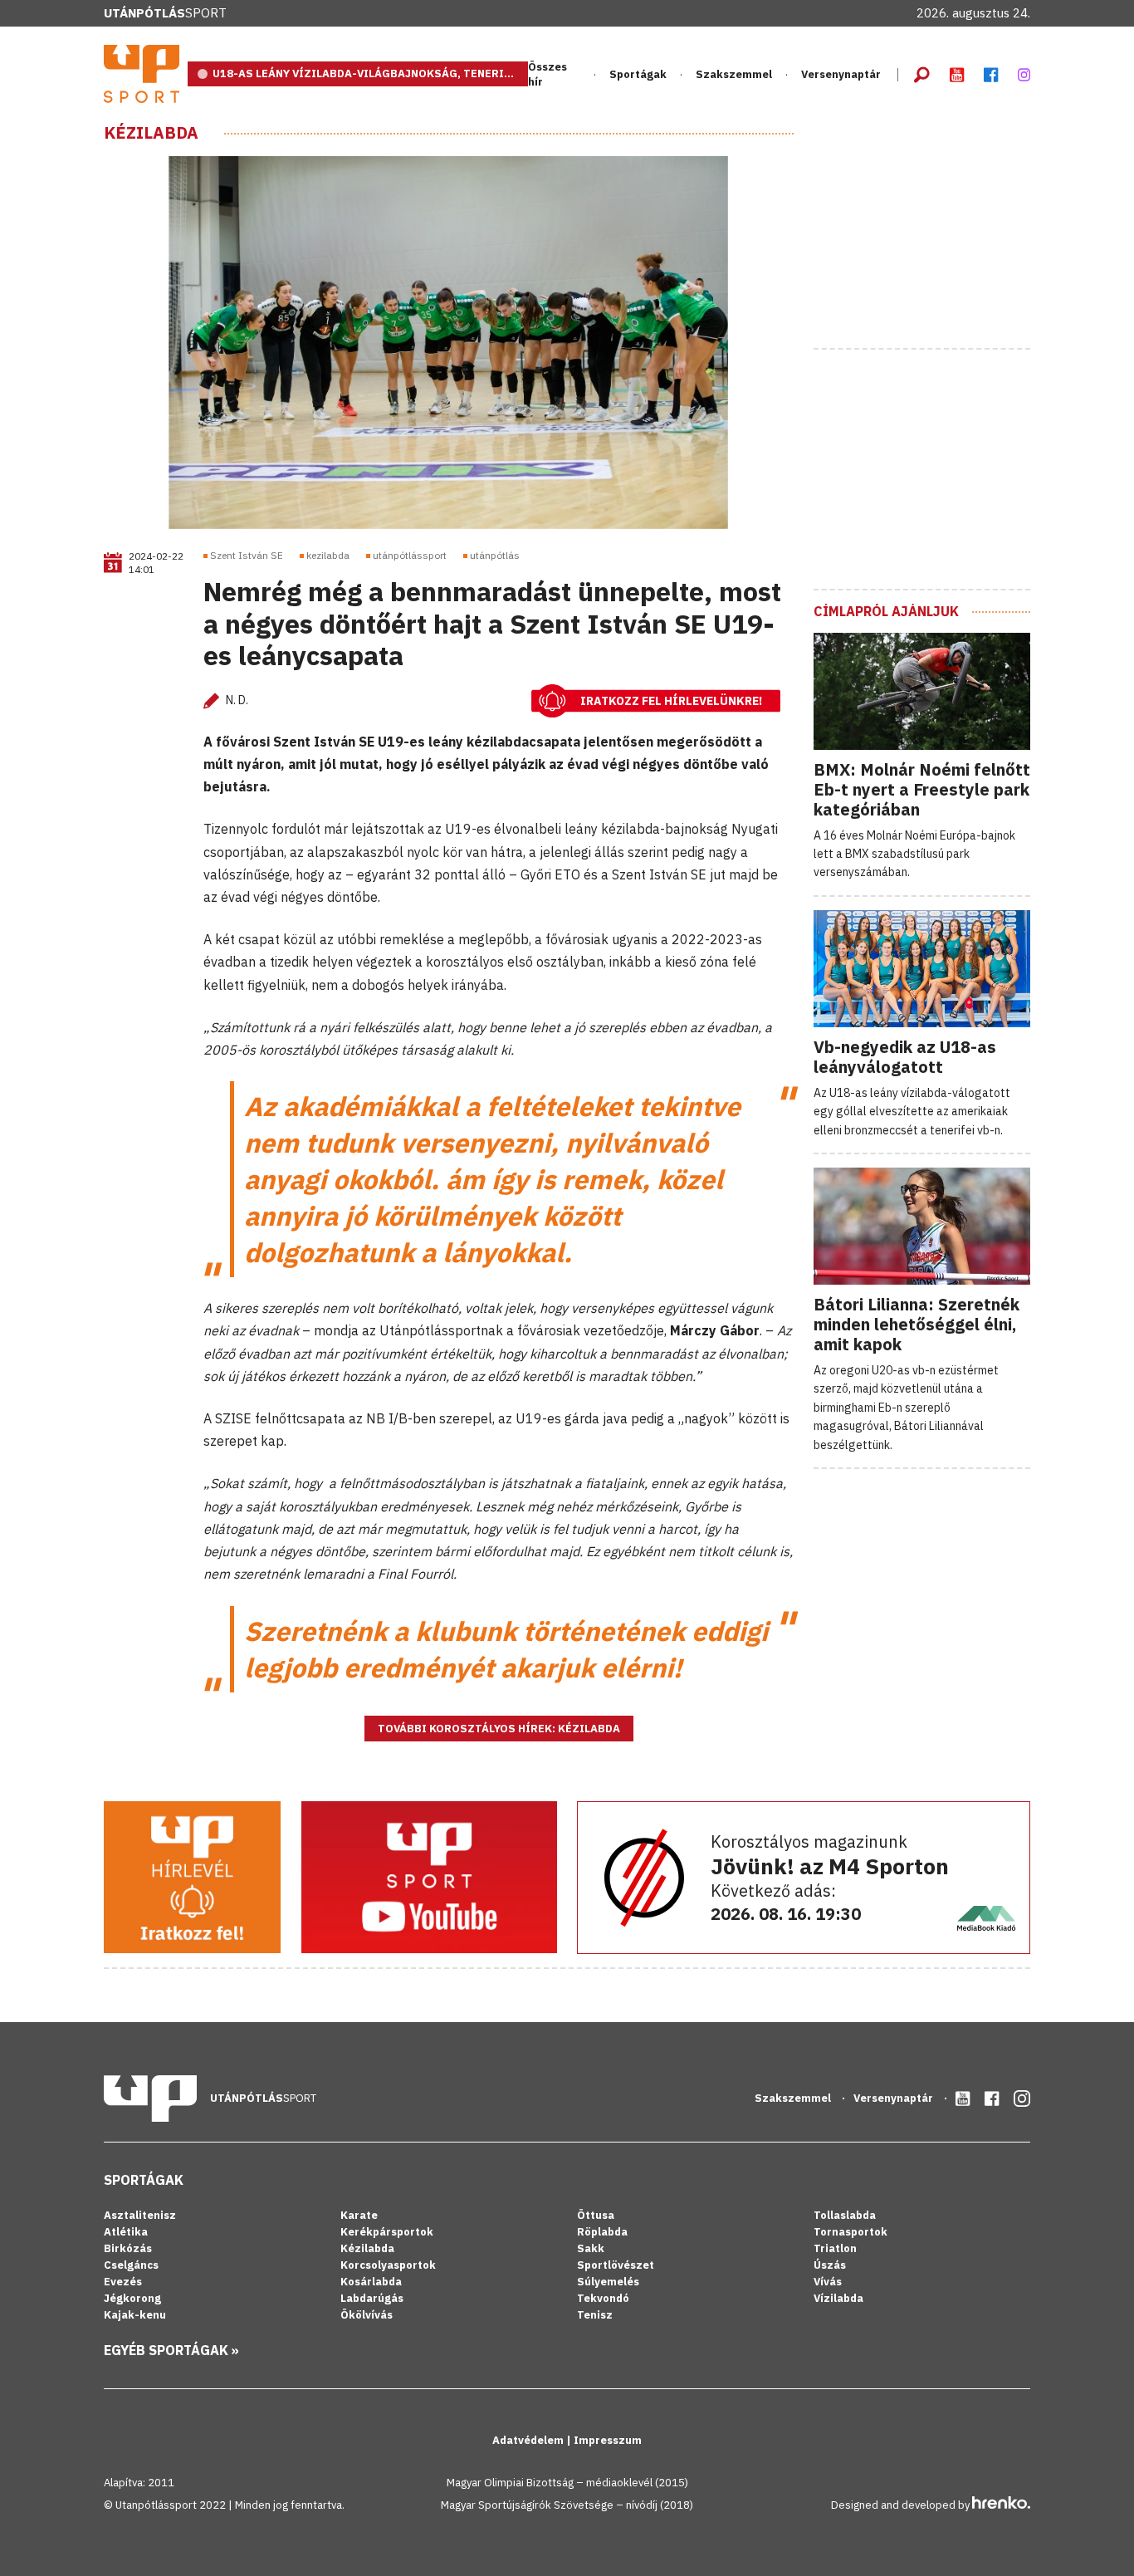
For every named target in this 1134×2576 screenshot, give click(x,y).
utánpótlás (495, 555)
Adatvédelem (529, 2440)
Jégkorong (132, 2298)
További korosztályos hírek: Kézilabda (499, 1729)
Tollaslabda (845, 2215)
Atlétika (126, 2232)
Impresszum (608, 2440)
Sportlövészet (616, 2265)
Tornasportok (850, 2232)
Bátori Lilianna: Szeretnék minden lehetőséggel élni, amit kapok (916, 1324)
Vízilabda (838, 2298)
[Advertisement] (938, 227)
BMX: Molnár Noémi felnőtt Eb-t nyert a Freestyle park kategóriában (922, 789)
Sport (165, 13)
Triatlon (835, 2248)
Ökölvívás (367, 2315)
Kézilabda (151, 133)
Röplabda (602, 2232)
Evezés (123, 2282)
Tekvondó (603, 2298)
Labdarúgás (372, 2298)
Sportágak (144, 2180)
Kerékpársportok (387, 2232)
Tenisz (595, 2315)
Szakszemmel (734, 74)
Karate (359, 2215)
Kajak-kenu (135, 2315)
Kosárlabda (371, 2282)
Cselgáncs (131, 2265)
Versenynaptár (841, 74)
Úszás (830, 2265)
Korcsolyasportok (388, 2265)
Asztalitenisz (140, 2215)
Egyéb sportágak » (171, 2350)
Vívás (828, 2282)
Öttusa (596, 2215)
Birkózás (128, 2248)
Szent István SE (247, 555)
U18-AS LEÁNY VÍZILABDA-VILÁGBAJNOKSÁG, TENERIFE (365, 73)
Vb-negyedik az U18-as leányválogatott (905, 1057)
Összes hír (547, 74)
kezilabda (328, 555)
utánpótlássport (410, 555)
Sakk (591, 2248)
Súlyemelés (608, 2282)
